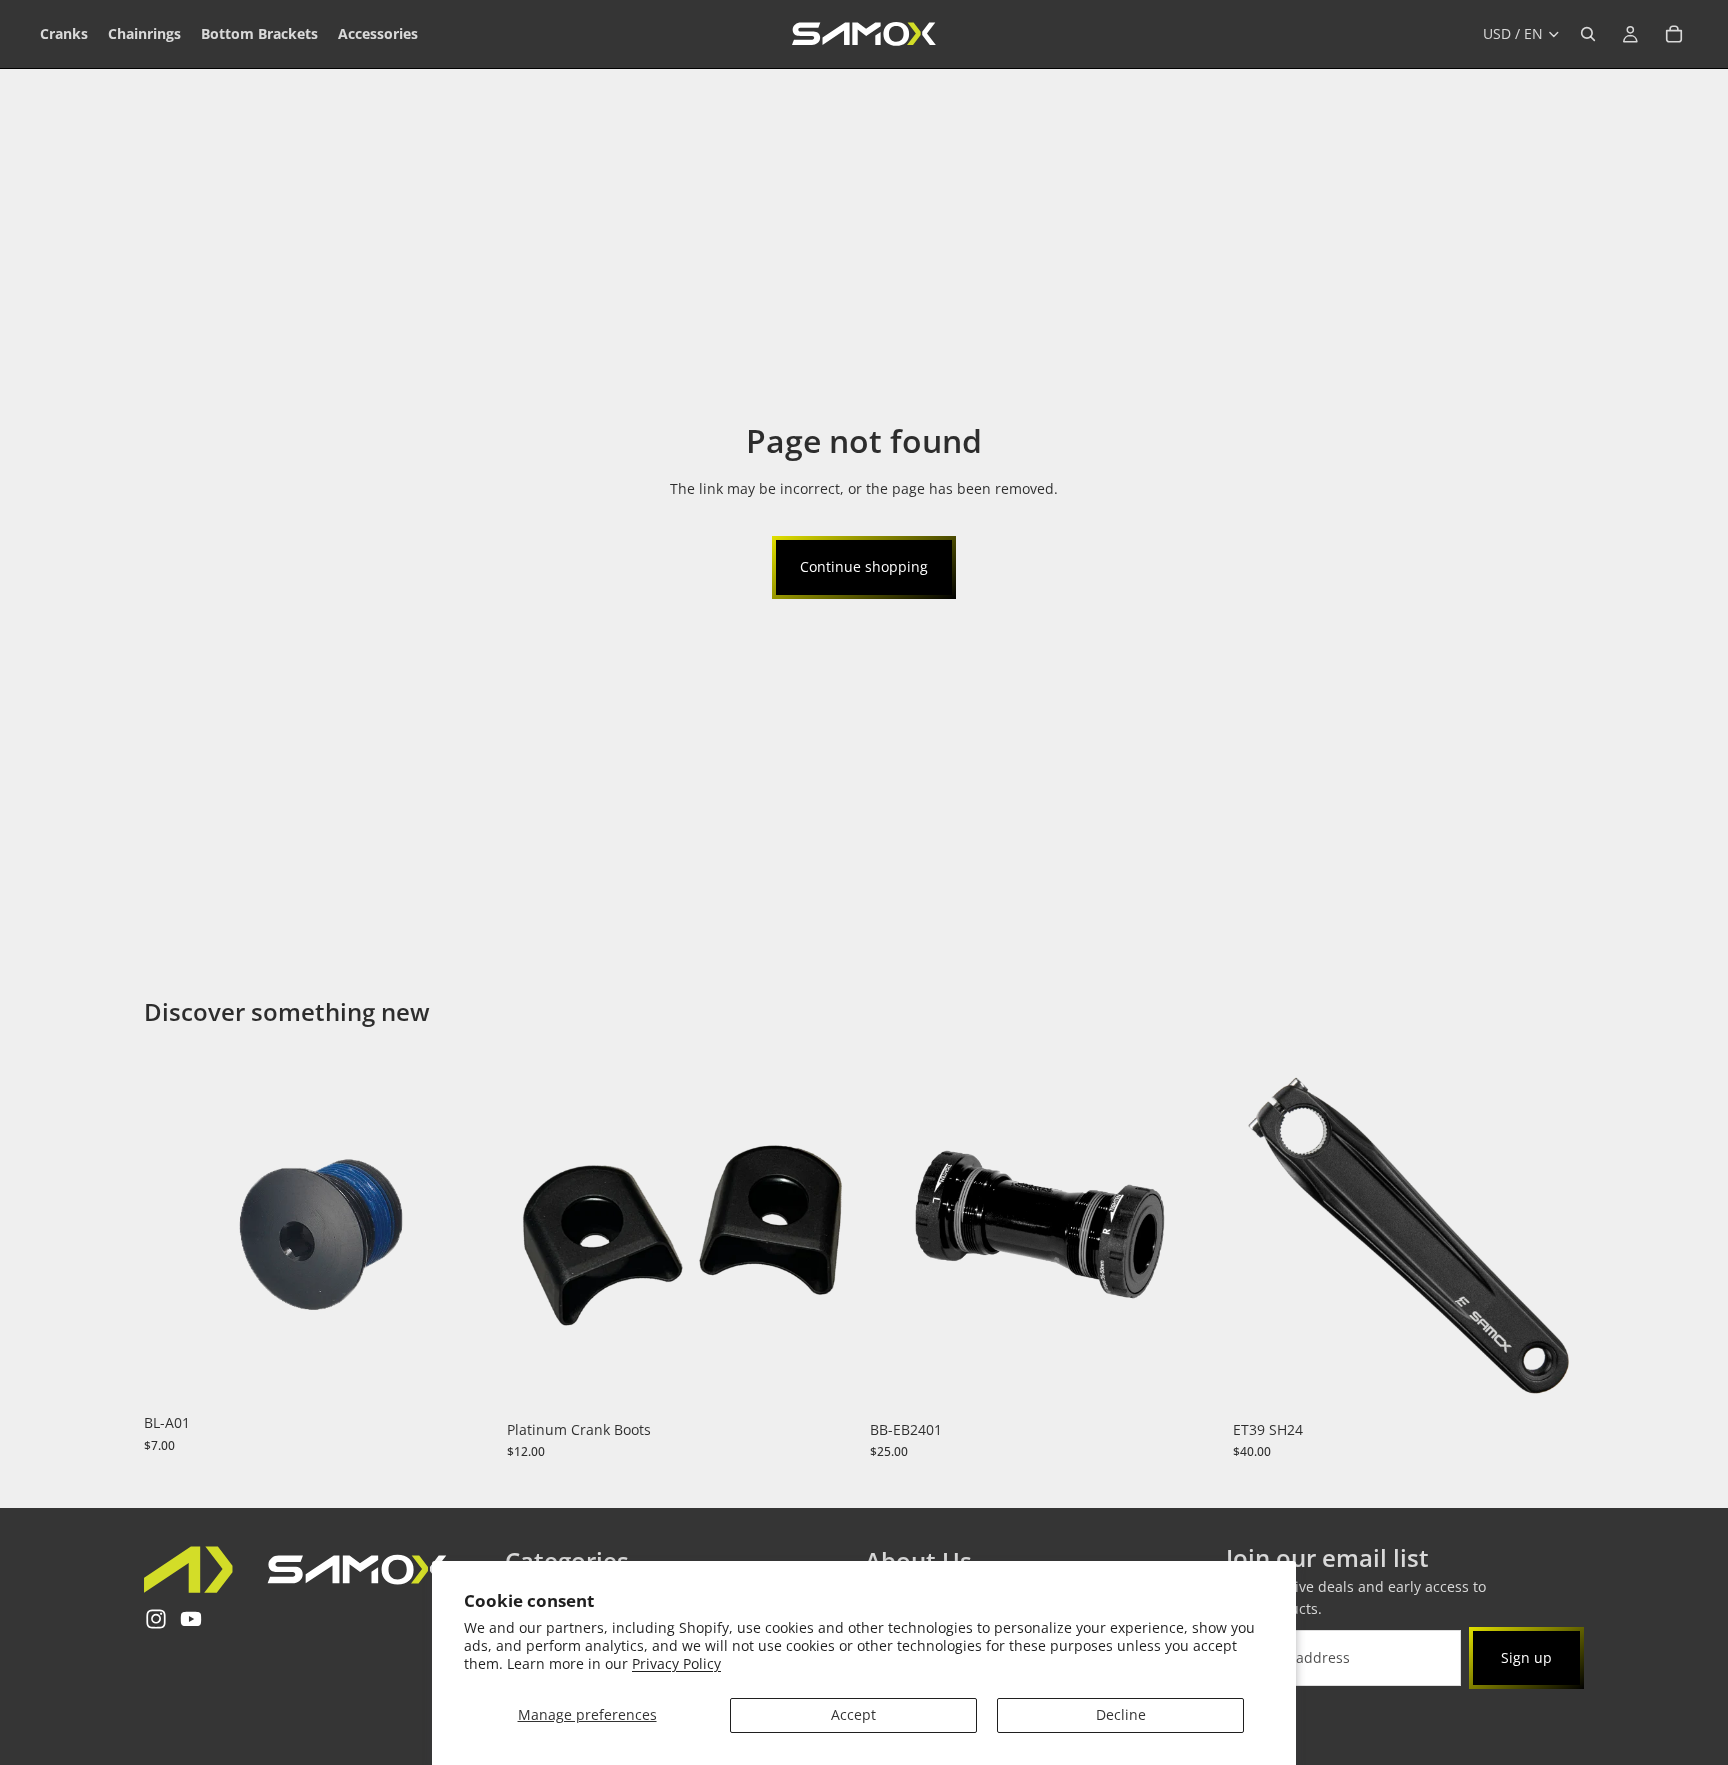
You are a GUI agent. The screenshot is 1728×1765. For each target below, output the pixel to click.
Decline (1121, 1714)
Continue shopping (864, 566)
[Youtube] (191, 1619)
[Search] (1588, 34)
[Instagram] (156, 1619)
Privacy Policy (676, 1663)
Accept (853, 1714)
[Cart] (1674, 34)
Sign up (1526, 1656)
